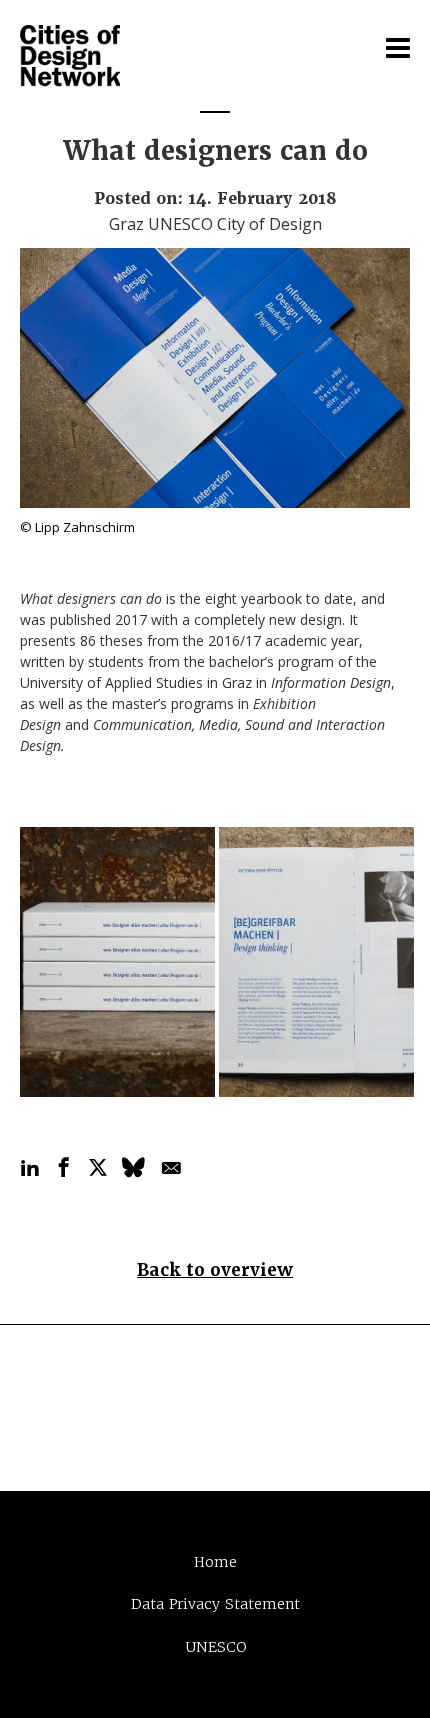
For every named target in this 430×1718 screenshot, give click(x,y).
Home (215, 1562)
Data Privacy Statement (215, 1604)
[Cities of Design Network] (70, 57)
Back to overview (215, 1270)
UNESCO (215, 1647)
